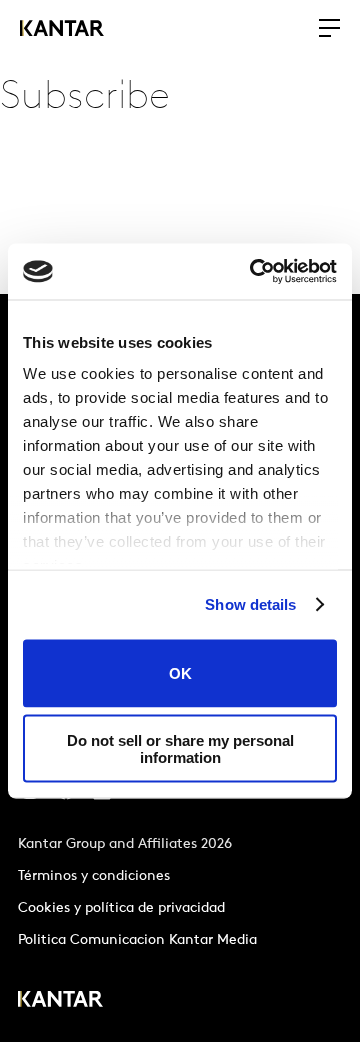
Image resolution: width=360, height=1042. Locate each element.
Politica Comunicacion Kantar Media (137, 940)
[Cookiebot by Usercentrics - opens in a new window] (254, 272)
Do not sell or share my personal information (180, 749)
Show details (250, 604)
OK (180, 673)
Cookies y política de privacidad (121, 908)
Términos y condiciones (94, 876)
